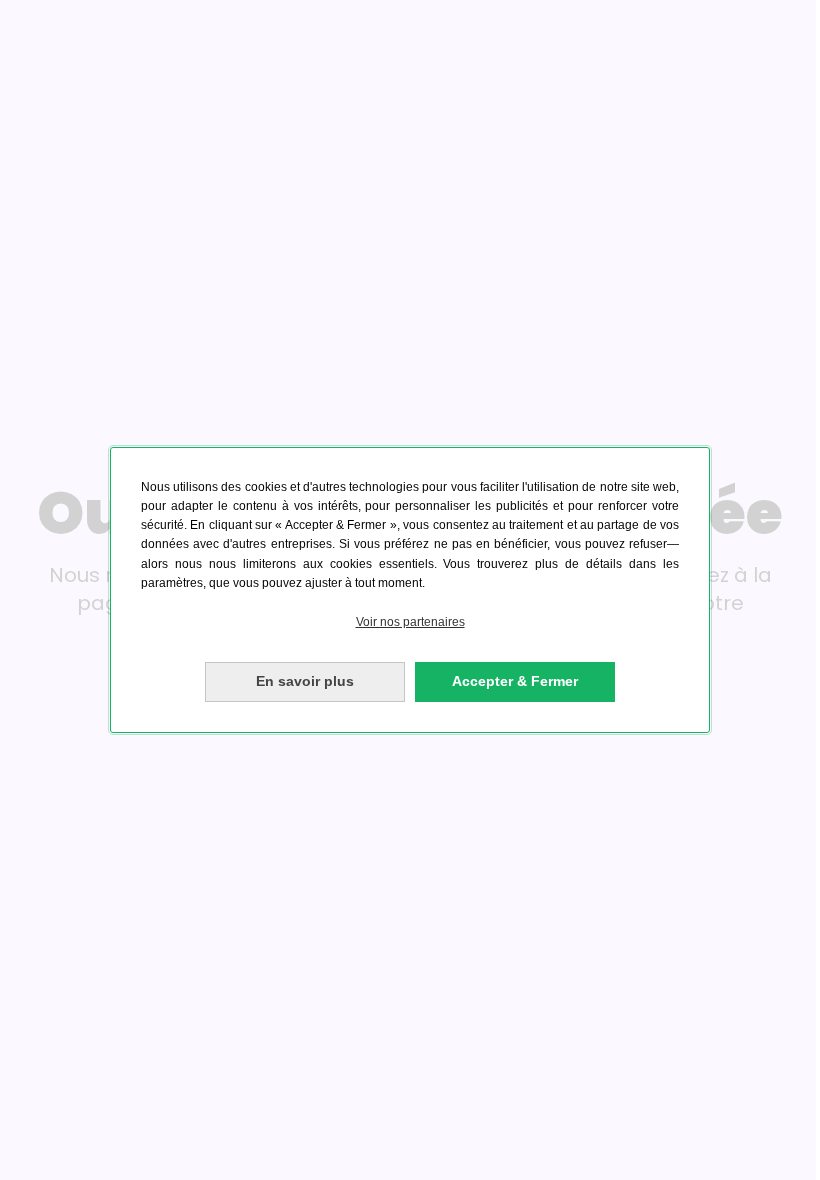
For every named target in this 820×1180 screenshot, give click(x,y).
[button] (410, 622)
